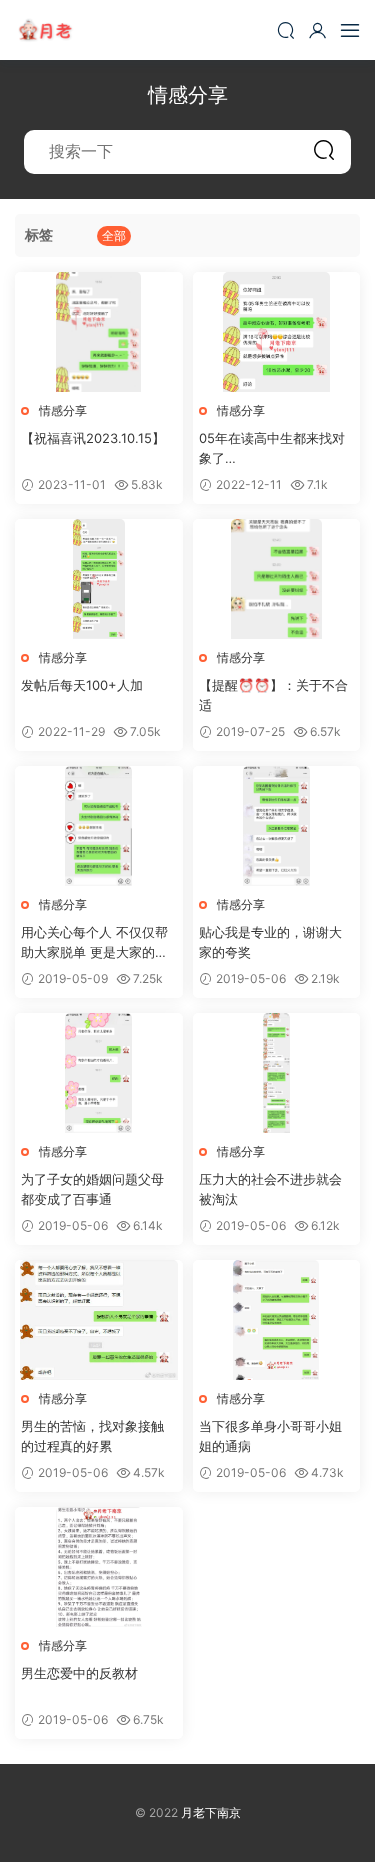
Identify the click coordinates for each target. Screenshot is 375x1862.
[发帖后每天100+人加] (99, 579)
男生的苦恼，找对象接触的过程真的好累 (92, 1436)
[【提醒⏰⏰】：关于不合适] (277, 579)
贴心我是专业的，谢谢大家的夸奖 (270, 942)
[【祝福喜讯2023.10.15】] (99, 332)
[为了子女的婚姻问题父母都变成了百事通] (99, 1073)
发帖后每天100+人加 (82, 685)
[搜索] (286, 30)
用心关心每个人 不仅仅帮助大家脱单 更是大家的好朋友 (94, 943)
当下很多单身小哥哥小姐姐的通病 (270, 1436)
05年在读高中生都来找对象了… (272, 448)
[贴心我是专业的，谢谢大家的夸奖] (277, 826)
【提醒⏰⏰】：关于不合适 (273, 695)
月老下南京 (45, 30)
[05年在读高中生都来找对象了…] (277, 332)
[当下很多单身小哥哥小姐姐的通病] (277, 1320)
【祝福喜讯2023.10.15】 (93, 438)
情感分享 (63, 410)
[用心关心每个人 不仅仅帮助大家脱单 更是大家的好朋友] (99, 826)
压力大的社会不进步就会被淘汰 (270, 1189)
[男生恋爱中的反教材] (99, 1567)
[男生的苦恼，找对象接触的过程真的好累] (99, 1320)
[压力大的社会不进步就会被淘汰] (277, 1073)
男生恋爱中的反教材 (79, 1673)
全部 (114, 235)
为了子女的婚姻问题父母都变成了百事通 (92, 1189)
